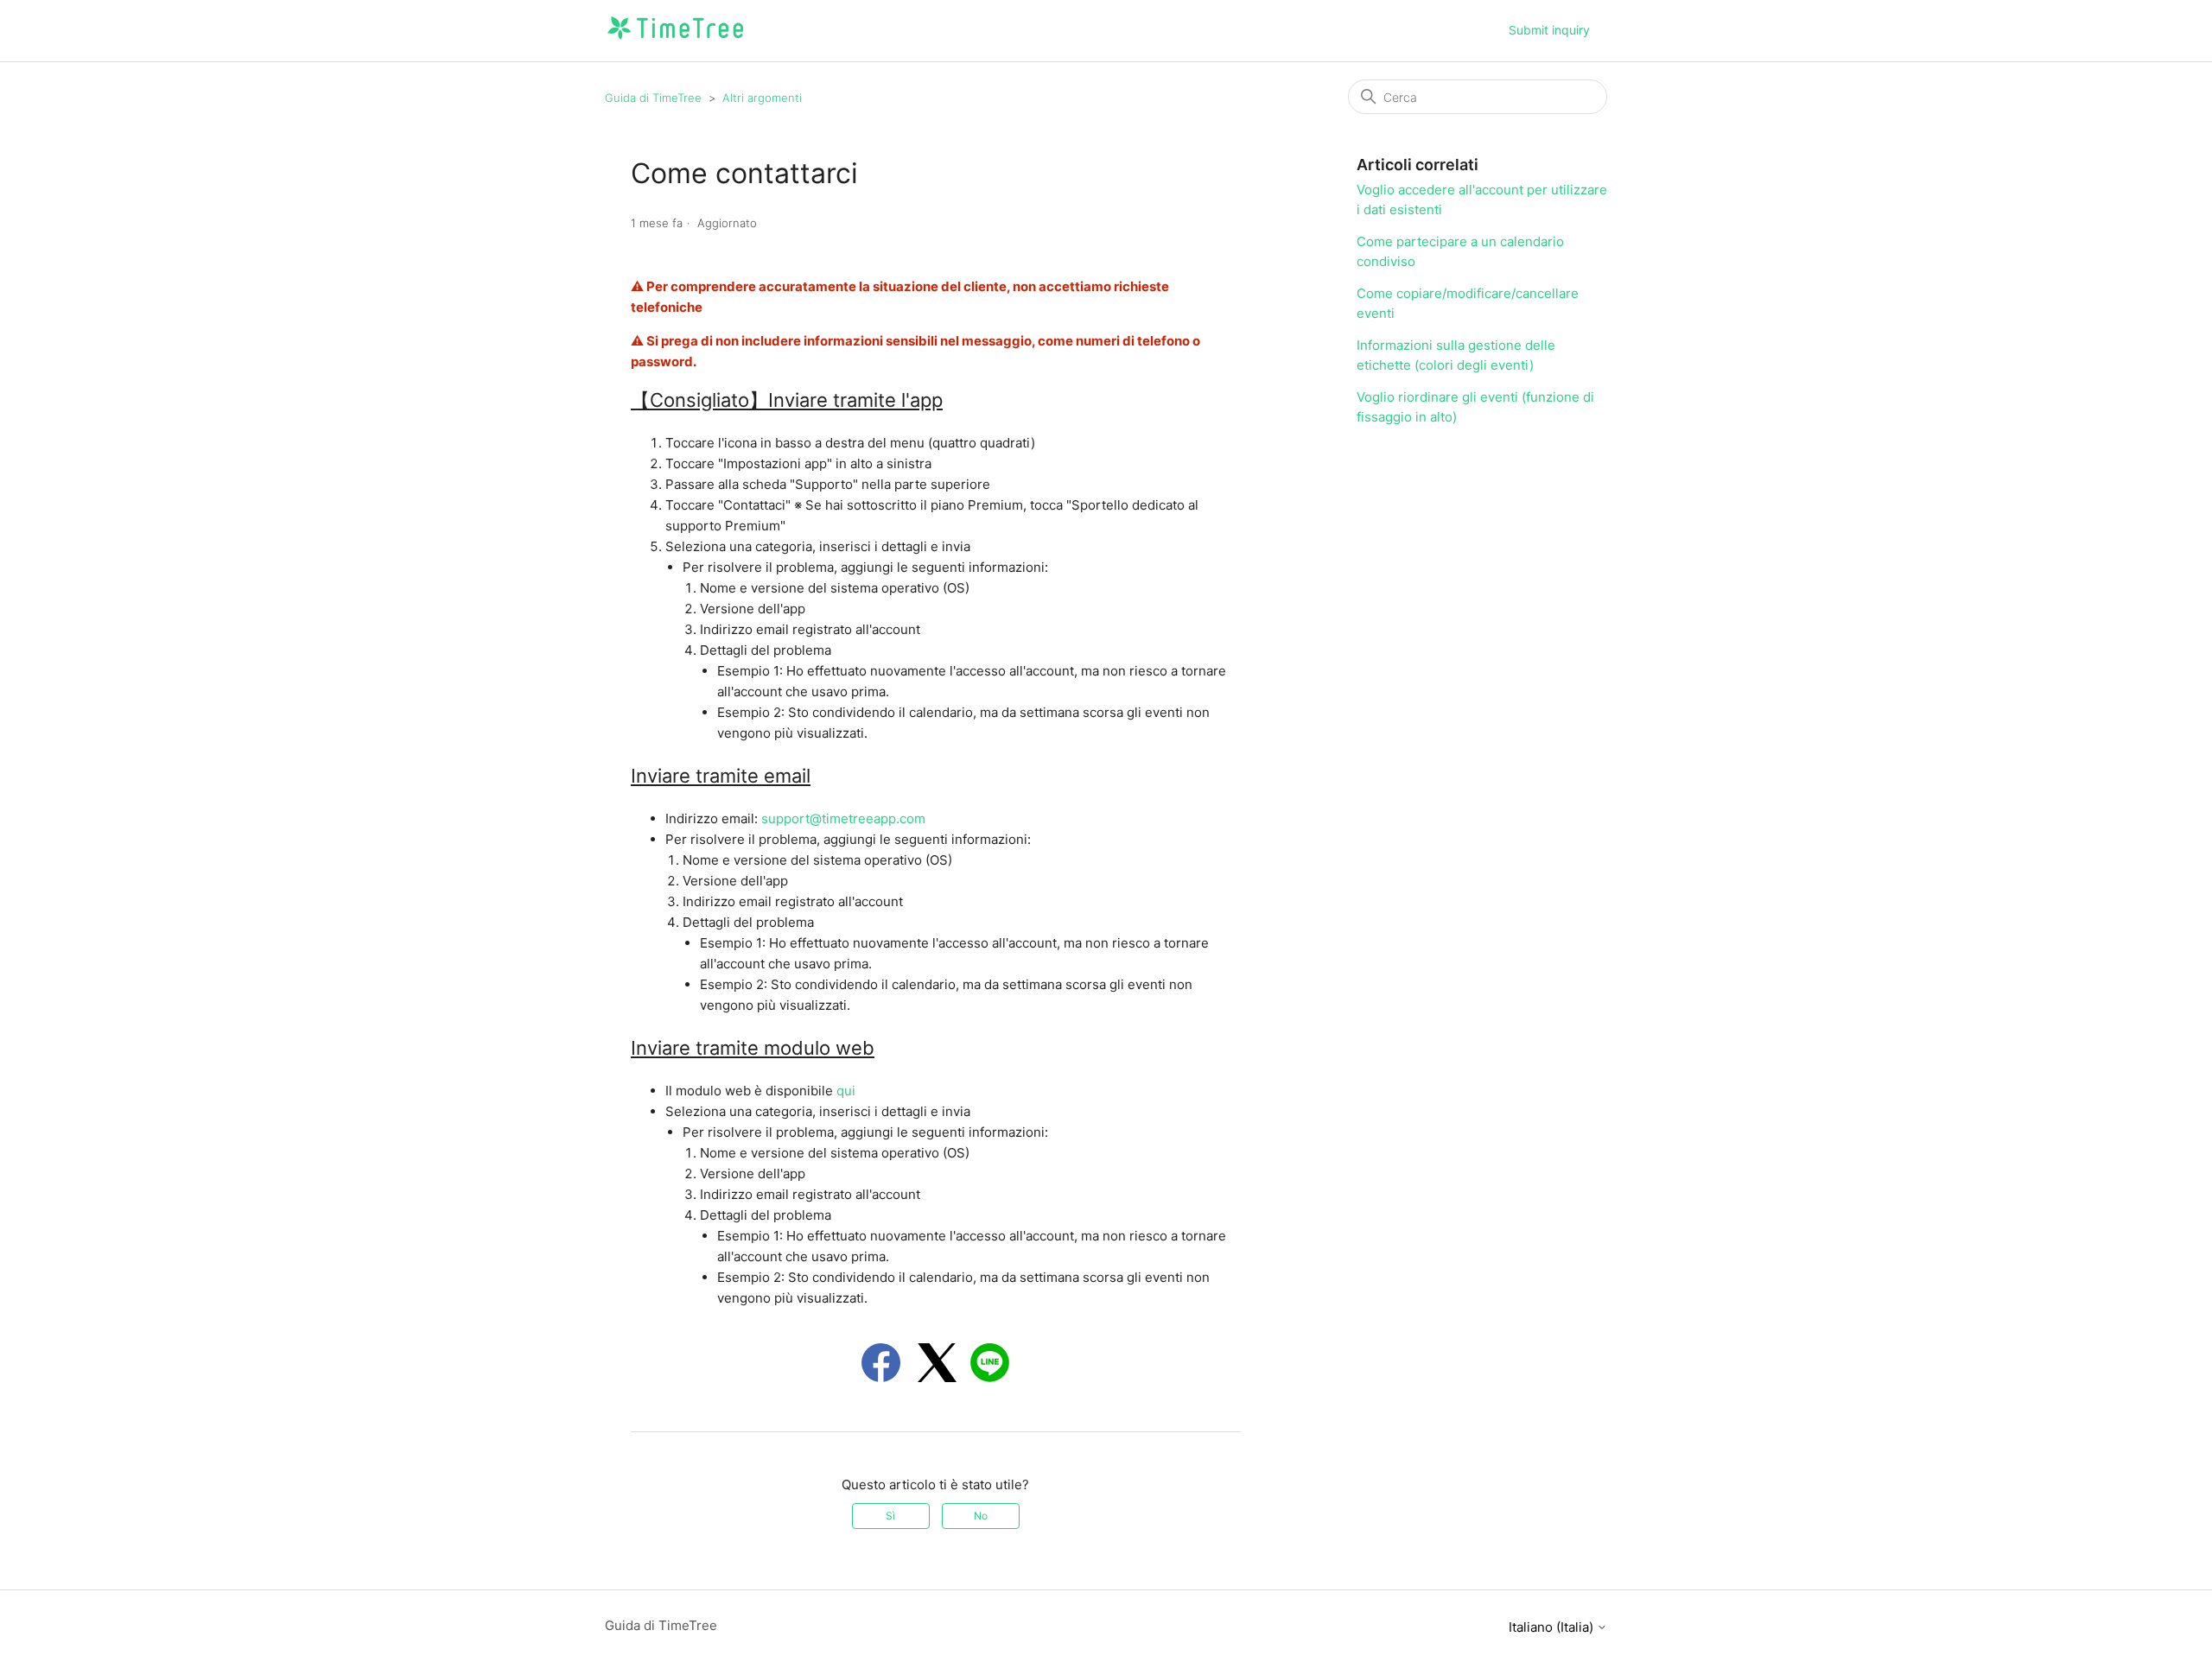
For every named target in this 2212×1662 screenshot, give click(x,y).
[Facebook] (881, 1363)
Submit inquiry (1549, 30)
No (981, 1516)
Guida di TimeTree (653, 98)
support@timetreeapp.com (843, 818)
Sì (890, 1516)
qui (846, 1091)
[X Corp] (937, 1363)
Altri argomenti (762, 98)
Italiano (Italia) (1553, 1627)
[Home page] (675, 39)
